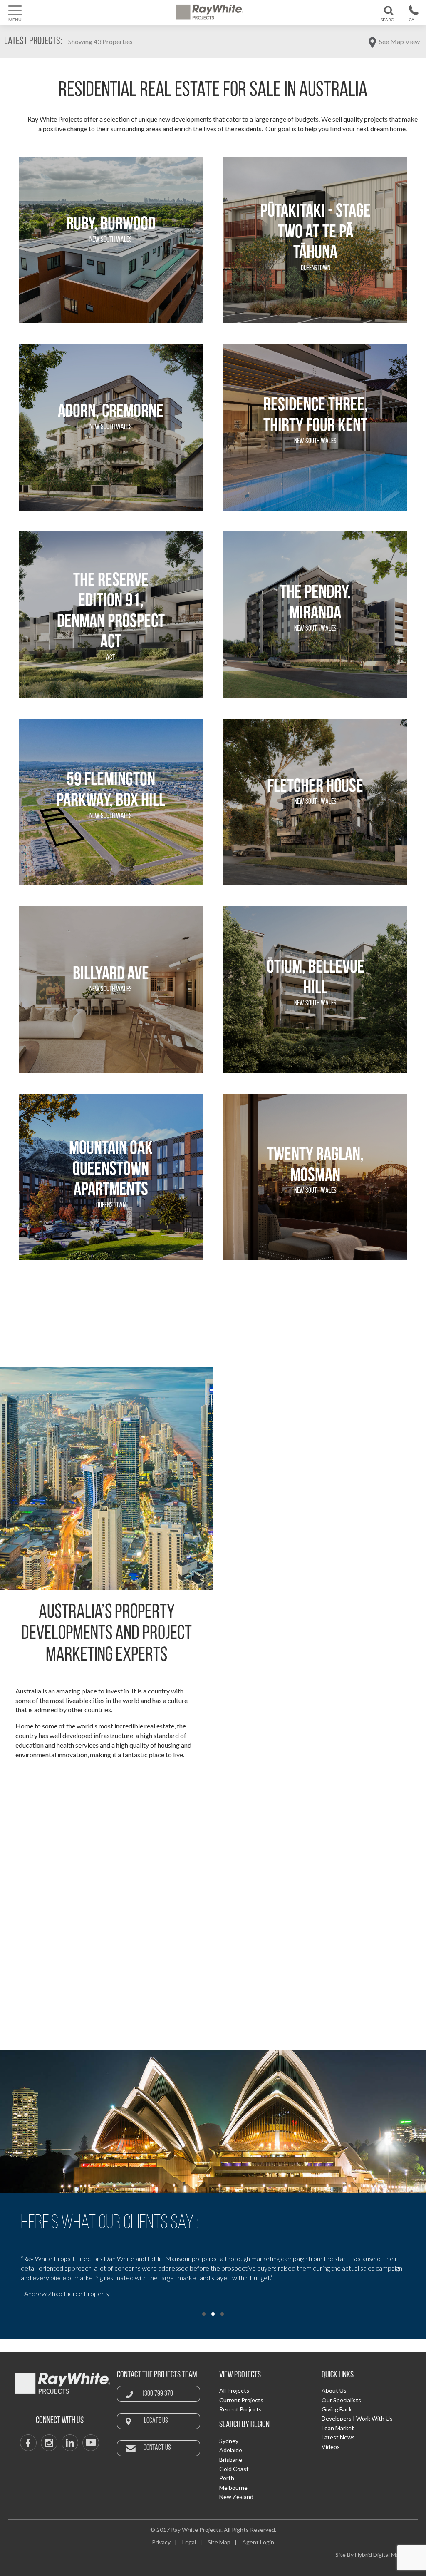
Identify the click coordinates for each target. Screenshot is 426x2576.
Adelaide (231, 2450)
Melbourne (233, 2487)
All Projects (234, 2390)
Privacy (161, 2542)
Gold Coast (234, 2469)
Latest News (338, 2437)
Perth (227, 2478)
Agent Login (258, 2542)
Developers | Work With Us (357, 2418)
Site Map (219, 2542)
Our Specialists (341, 2400)
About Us (334, 2390)
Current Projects (241, 2400)
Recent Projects (240, 2409)
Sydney (229, 2441)
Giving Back (337, 2409)
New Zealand (236, 2497)
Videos (331, 2447)
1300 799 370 (413, 21)
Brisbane (231, 2460)
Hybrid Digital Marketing (386, 2555)
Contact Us (157, 2448)
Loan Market (338, 2428)
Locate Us (156, 2421)
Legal (189, 2542)
